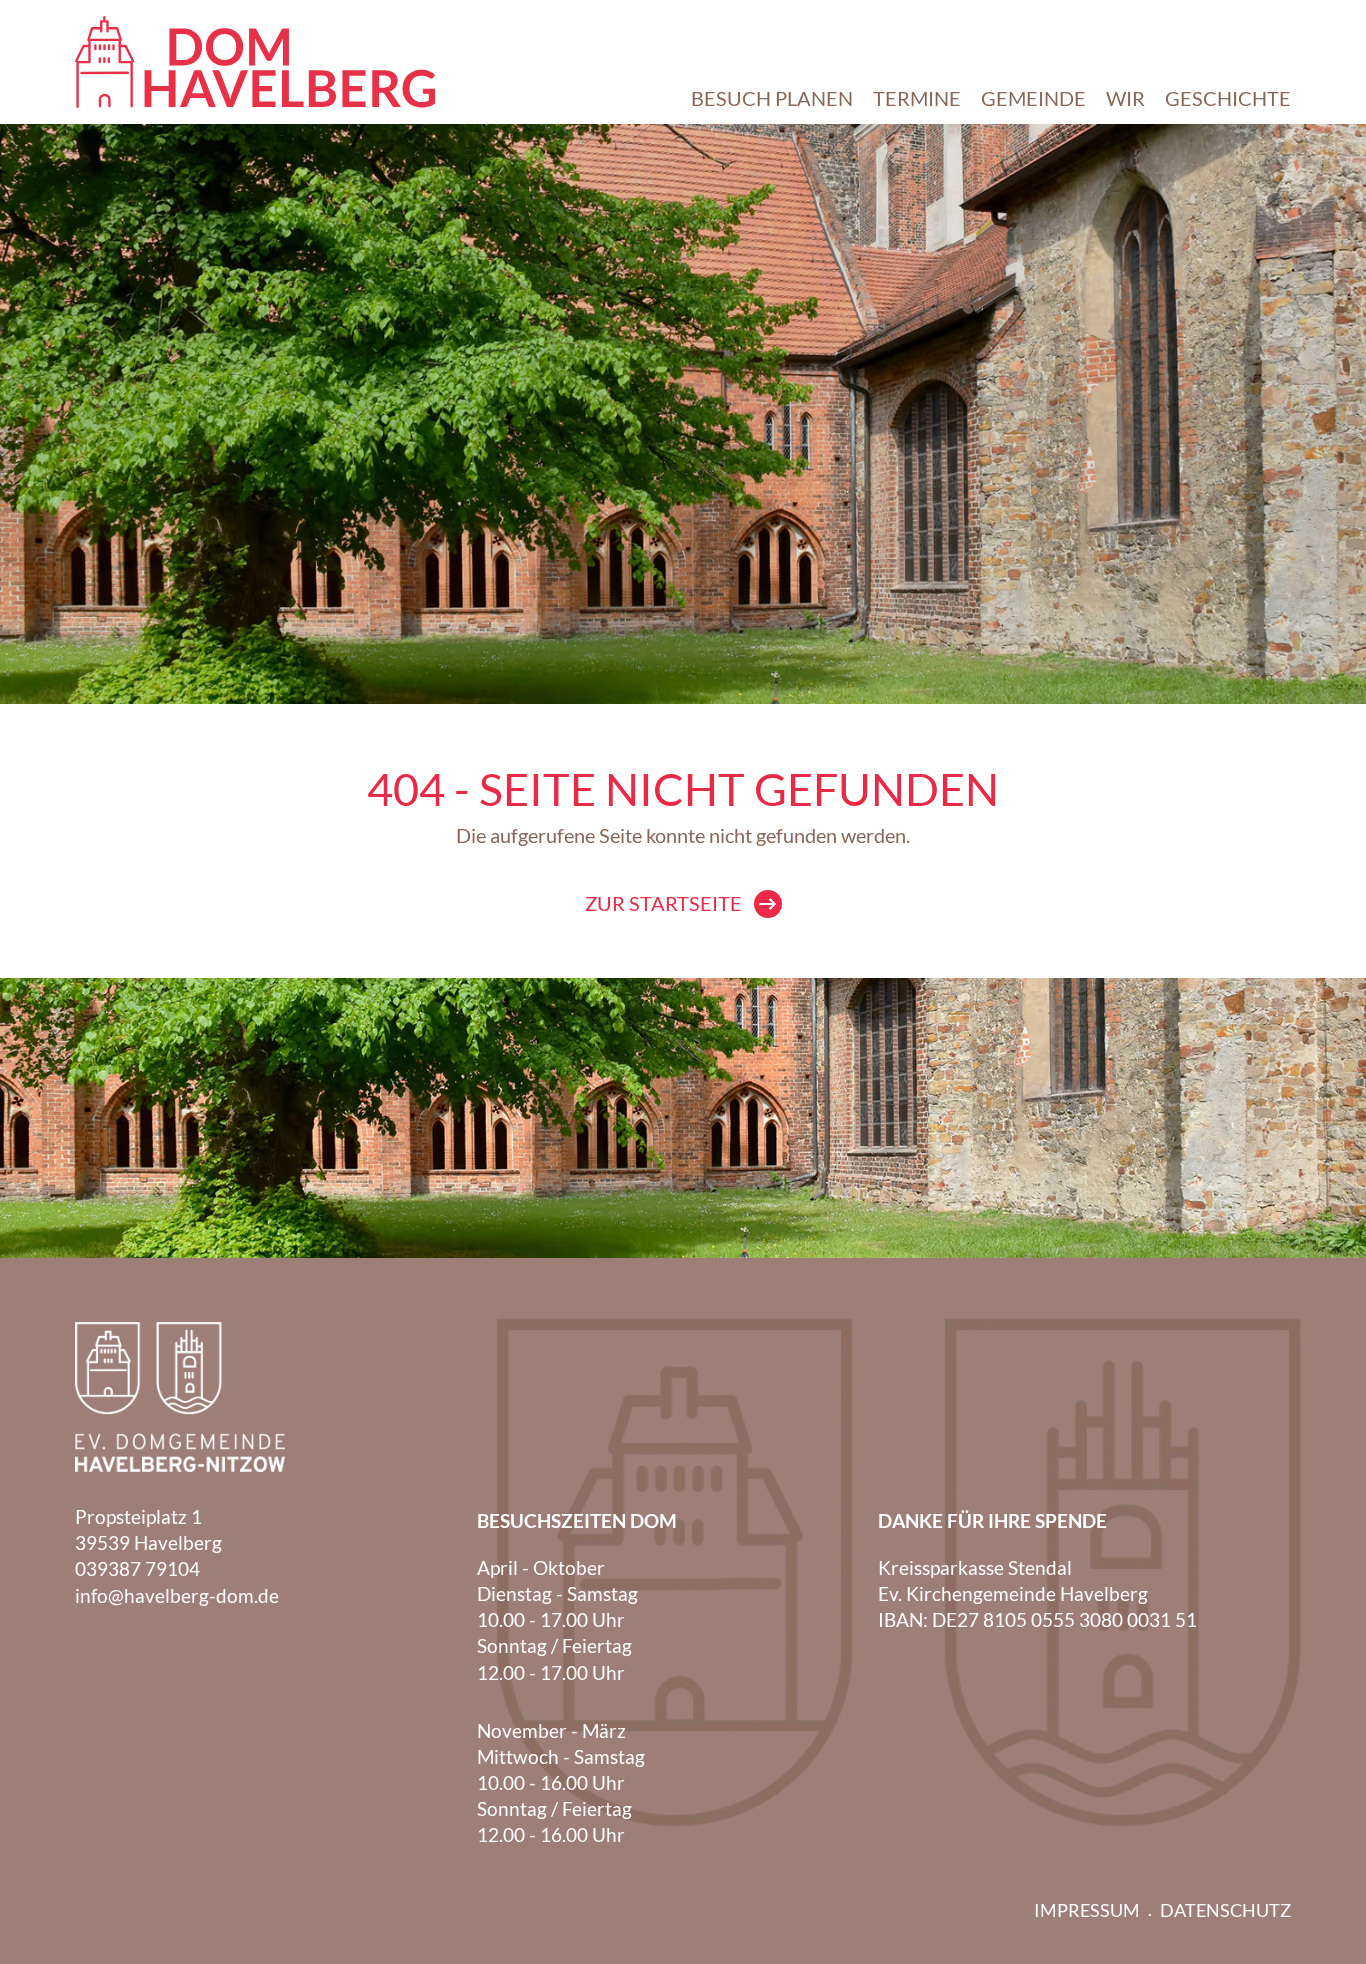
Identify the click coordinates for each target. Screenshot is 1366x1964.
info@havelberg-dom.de (177, 1595)
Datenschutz (1225, 1910)
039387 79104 (137, 1568)
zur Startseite (663, 903)
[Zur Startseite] (255, 62)
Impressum (1087, 1910)
